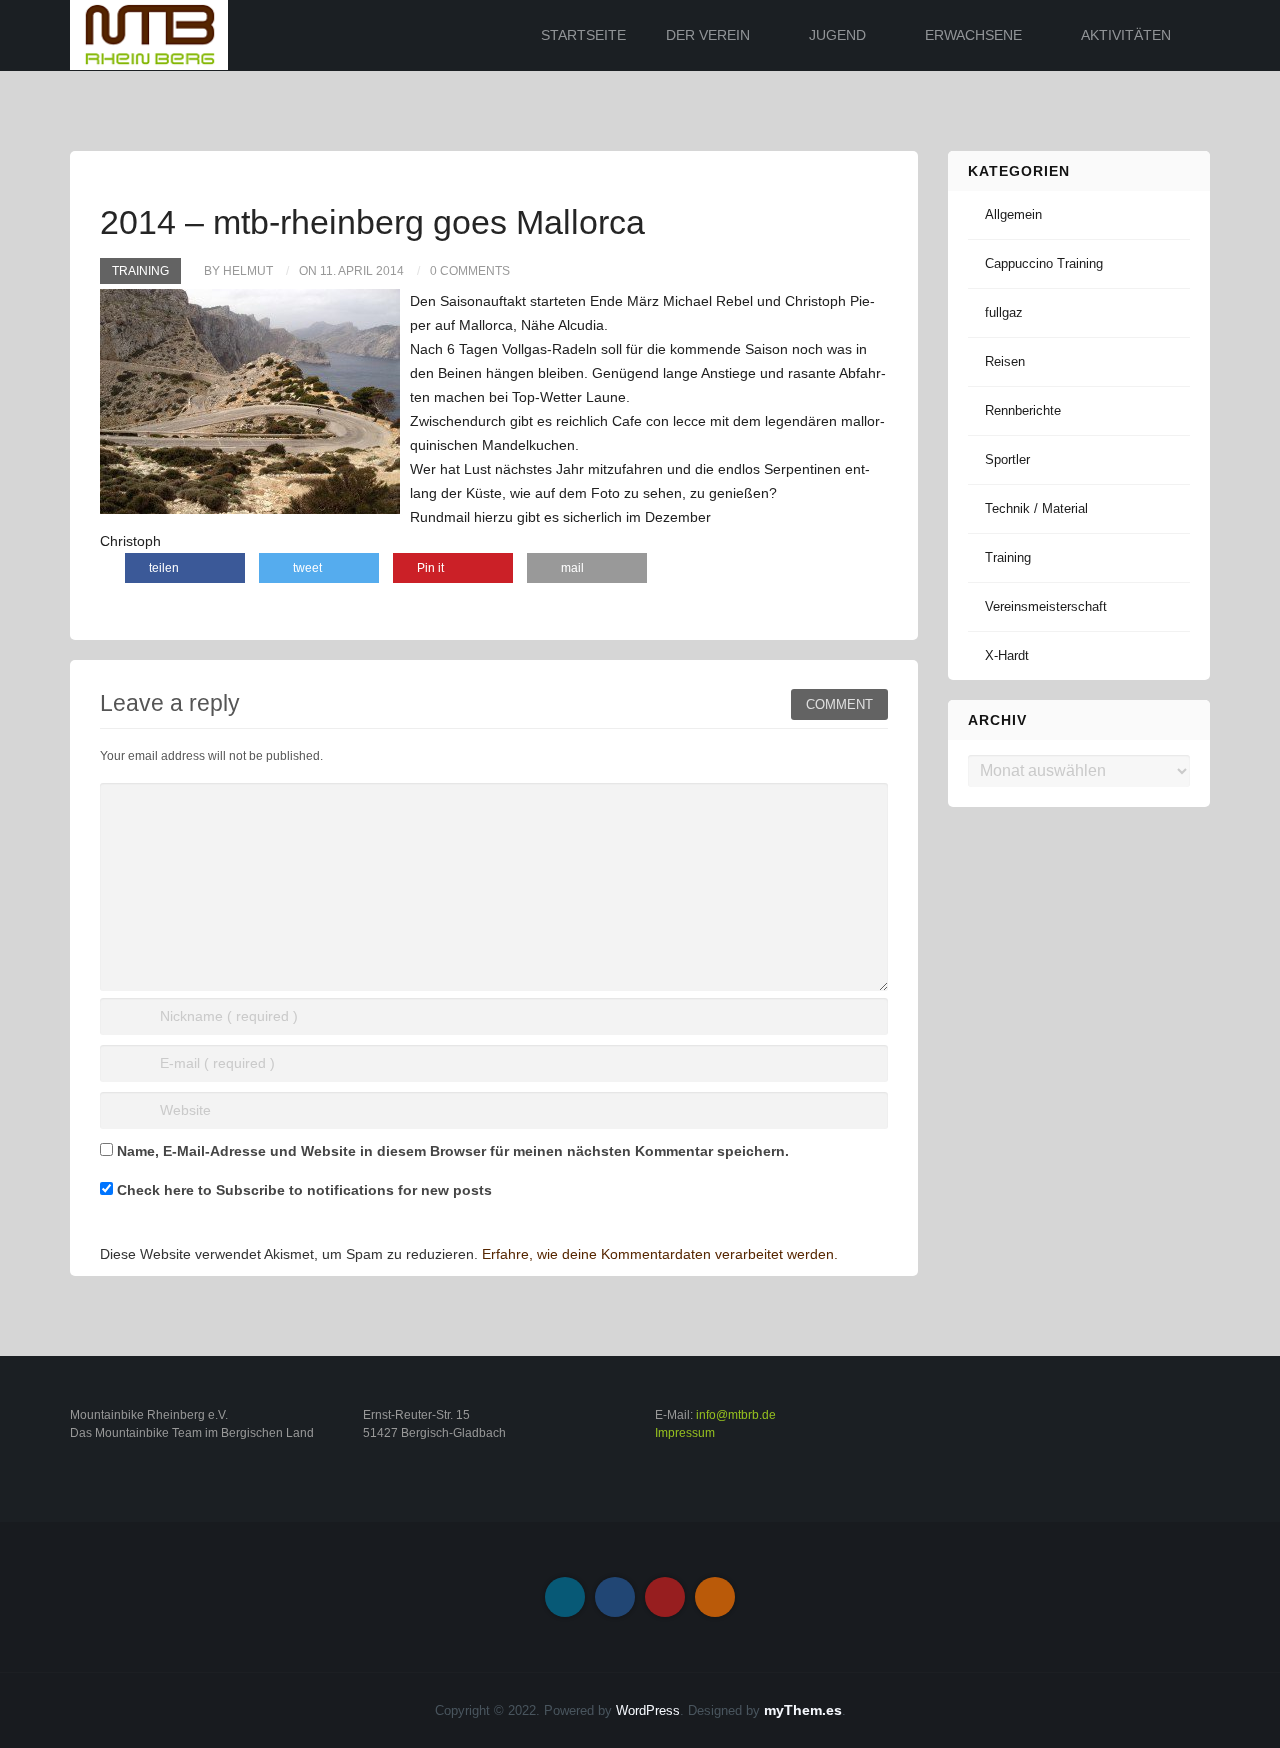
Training (140, 271)
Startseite (583, 35)
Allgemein (1013, 214)
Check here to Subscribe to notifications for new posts (302, 1190)
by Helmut (238, 271)
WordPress (648, 1710)
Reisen (1005, 361)
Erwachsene (973, 35)
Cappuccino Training (1044, 263)
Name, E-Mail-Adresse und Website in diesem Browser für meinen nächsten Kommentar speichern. (453, 1151)
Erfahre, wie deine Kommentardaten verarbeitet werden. (660, 1254)
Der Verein (708, 35)
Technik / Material (1036, 508)
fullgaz (1004, 312)
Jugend (837, 35)
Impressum (685, 1433)
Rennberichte (1023, 410)
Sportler (1007, 459)
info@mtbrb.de (736, 1415)
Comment (839, 704)
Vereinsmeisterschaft (1046, 606)
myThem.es (803, 1710)
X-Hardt (1007, 655)
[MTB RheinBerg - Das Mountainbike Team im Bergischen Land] (149, 34)
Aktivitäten (1126, 35)
